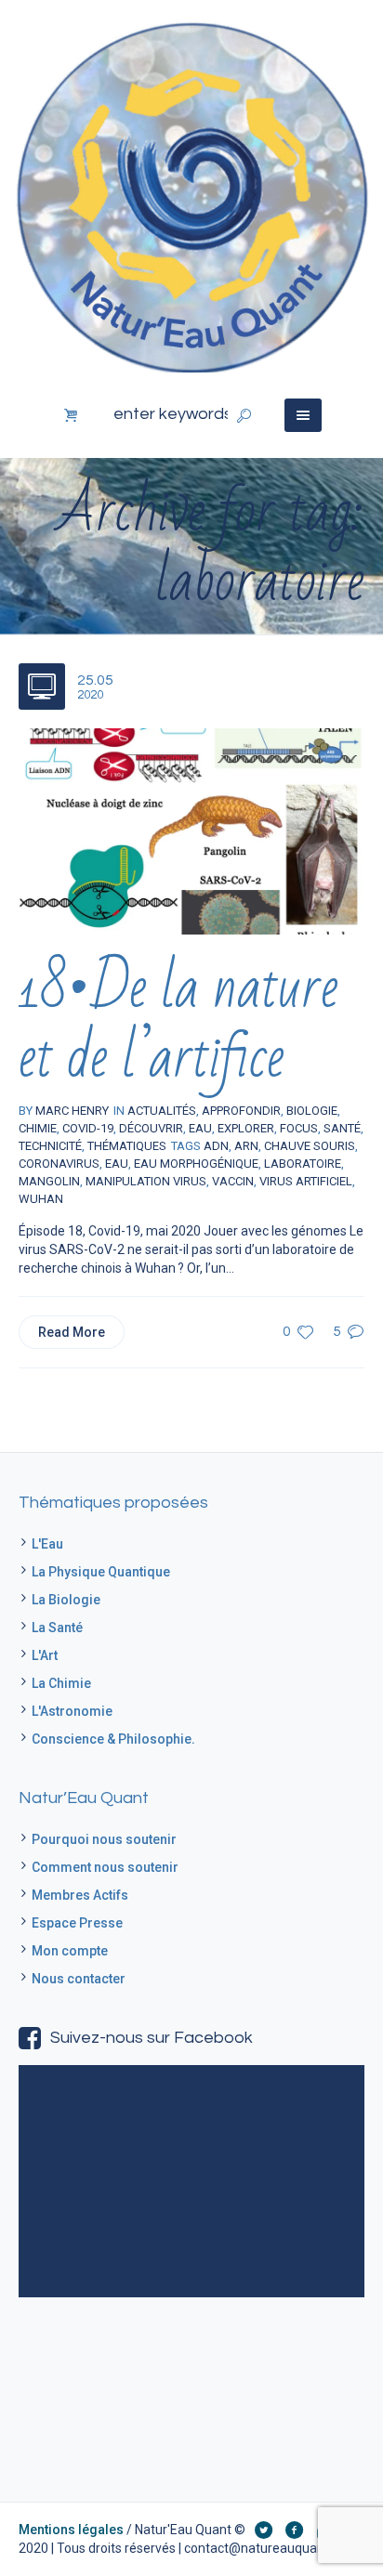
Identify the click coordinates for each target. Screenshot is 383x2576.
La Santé (57, 1628)
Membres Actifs (80, 1895)
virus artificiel (306, 1181)
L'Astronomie (72, 1711)
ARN (246, 1146)
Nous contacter (79, 1979)
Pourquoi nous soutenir (104, 1839)
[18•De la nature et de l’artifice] (191, 830)
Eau (200, 1128)
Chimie (38, 1128)
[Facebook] (294, 2530)
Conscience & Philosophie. (113, 1739)
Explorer (246, 1128)
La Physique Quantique (101, 1572)
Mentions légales (71, 2530)
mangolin (49, 1181)
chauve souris (310, 1146)
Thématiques (127, 1146)
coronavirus (59, 1164)
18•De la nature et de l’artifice (178, 1023)
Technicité (50, 1146)
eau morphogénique (196, 1164)
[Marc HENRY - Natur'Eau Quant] (191, 196)
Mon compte (70, 1951)
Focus (299, 1128)
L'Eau (47, 1544)
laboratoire (303, 1164)
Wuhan (41, 1199)
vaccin (233, 1181)
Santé (342, 1128)
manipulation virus (146, 1181)
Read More (72, 1332)
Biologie (312, 1111)
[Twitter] (263, 2530)
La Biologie (66, 1600)
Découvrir (151, 1128)
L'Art (45, 1655)
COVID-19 (88, 1128)
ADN (216, 1146)
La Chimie (61, 1683)
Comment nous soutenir (105, 1867)
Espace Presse (77, 1923)
